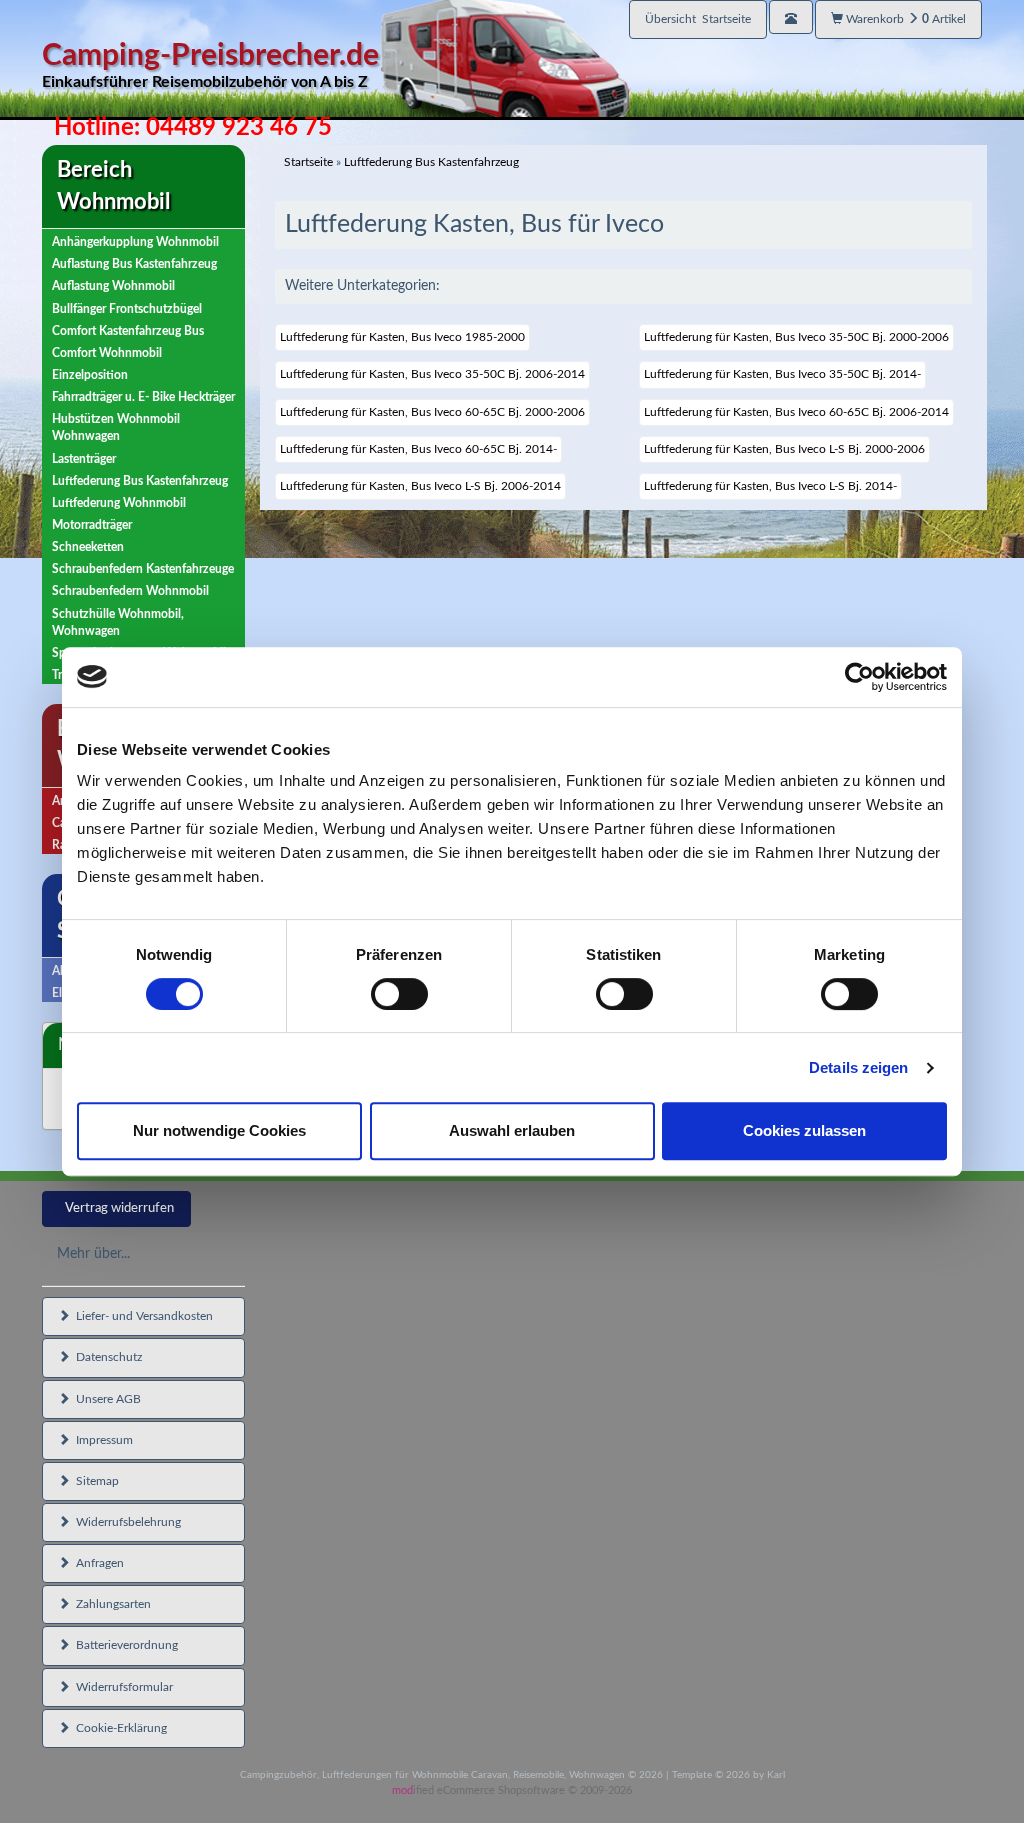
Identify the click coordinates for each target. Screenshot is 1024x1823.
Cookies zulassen (804, 1130)
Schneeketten (88, 547)
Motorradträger (92, 525)
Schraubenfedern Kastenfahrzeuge (143, 569)
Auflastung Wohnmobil (113, 286)
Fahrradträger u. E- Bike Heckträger (143, 397)
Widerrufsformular (121, 1687)
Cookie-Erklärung (118, 1728)
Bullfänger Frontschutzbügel (127, 309)
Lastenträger (84, 459)
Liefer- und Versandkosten (141, 1316)
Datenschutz (106, 1357)
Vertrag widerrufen (119, 1208)
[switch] (399, 994)
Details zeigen (858, 1067)
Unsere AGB (105, 1399)
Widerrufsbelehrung (125, 1522)
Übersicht (698, 19)
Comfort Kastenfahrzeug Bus (128, 331)
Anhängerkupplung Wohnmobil (135, 242)
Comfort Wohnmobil (107, 353)
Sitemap (94, 1481)
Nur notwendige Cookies (219, 1130)
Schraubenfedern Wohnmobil (130, 591)
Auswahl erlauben (512, 1130)
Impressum (101, 1440)
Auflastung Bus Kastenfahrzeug (134, 264)
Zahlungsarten (110, 1604)
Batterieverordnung (124, 1645)
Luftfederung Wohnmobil (119, 503)
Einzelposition (90, 375)
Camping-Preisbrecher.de (210, 65)
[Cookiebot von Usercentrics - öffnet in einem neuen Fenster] (859, 677)
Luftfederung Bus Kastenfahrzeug (140, 481)
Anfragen (97, 1563)
